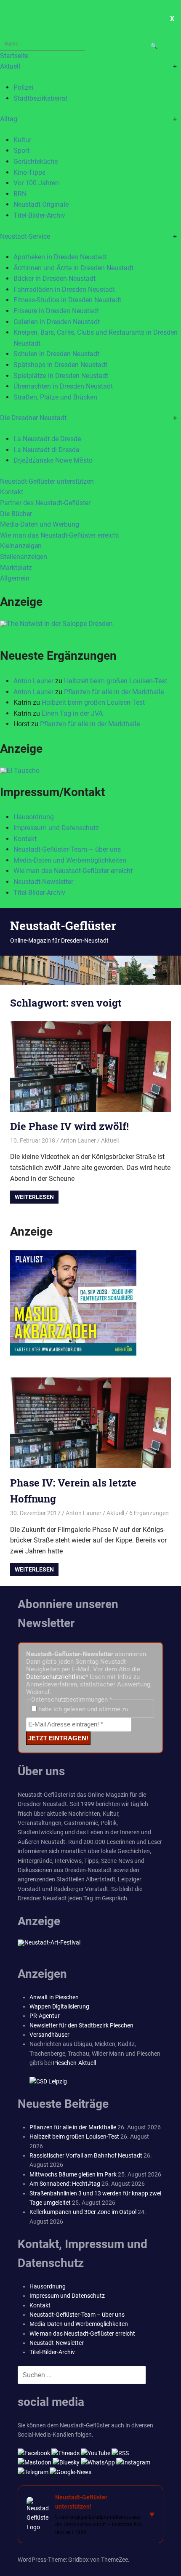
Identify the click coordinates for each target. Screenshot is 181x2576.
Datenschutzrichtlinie (56, 1677)
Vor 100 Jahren (36, 183)
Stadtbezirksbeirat (40, 98)
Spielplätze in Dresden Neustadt (61, 376)
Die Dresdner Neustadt (33, 418)
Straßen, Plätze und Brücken (55, 397)
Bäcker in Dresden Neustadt (55, 278)
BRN (20, 194)
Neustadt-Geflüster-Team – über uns (67, 849)
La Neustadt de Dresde (47, 439)
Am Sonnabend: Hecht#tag (65, 2184)
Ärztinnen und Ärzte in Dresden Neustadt (73, 268)
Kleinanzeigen (21, 546)
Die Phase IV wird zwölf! (69, 1126)
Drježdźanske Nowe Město (53, 460)
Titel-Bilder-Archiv (39, 215)
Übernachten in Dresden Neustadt (63, 386)
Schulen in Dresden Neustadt (56, 354)
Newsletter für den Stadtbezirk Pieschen (81, 2025)
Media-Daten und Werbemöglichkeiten (70, 860)
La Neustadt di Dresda (47, 450)
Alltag (9, 119)
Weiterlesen (34, 1197)
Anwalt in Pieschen (54, 1997)
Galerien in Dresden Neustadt (57, 322)
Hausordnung (34, 817)
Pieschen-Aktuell (75, 2063)
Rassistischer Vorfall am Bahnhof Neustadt (86, 2155)
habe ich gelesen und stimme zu (83, 1709)
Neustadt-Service (25, 236)
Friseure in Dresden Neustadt (56, 311)
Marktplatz (16, 568)
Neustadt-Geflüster (63, 926)
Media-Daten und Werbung (40, 524)
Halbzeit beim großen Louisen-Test (116, 681)
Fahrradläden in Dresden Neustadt (64, 289)
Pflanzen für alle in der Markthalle (114, 692)
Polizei (23, 87)
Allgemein (15, 578)
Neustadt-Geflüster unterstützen (47, 481)
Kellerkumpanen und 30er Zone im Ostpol (83, 2212)
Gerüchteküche (36, 161)
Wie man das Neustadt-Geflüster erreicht (60, 535)
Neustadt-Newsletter (43, 882)
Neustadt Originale (41, 204)
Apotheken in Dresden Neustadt (60, 257)
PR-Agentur (45, 2016)
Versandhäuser (49, 2035)
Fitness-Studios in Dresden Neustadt (67, 300)
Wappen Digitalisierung (59, 2006)
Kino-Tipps (29, 172)
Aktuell (10, 66)
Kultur (22, 140)
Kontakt (12, 492)
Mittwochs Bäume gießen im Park (73, 2174)
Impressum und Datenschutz (56, 828)
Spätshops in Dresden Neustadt (60, 365)
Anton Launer (33, 681)
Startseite (14, 56)
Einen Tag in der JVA (72, 713)
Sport (21, 151)
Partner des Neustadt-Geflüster (45, 503)
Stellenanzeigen (24, 557)
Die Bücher (16, 514)
